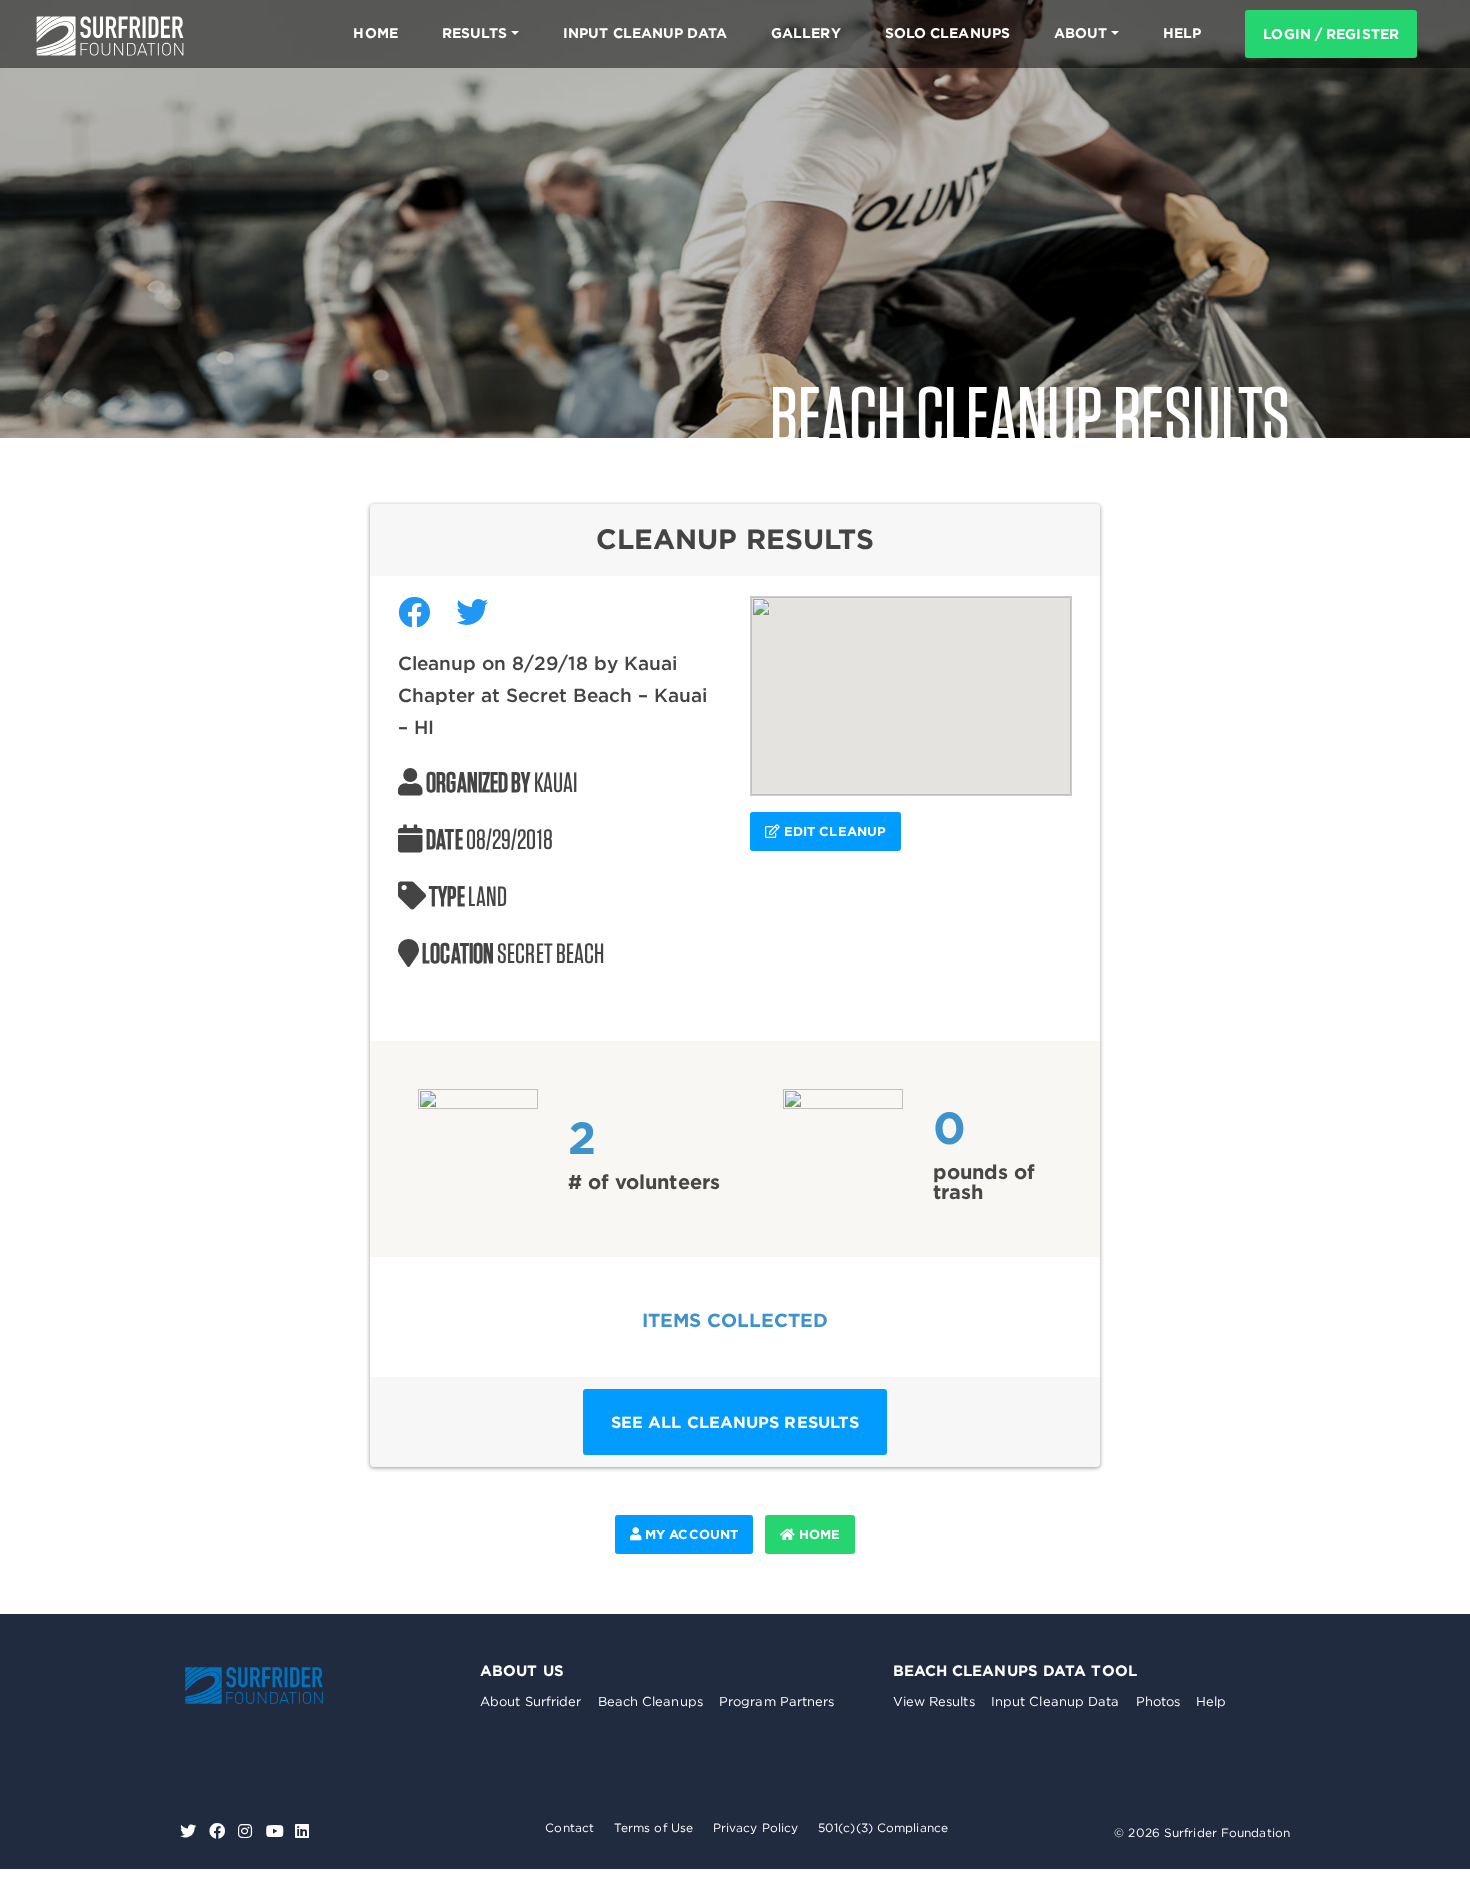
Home (375, 33)
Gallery (806, 33)
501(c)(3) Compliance (883, 1827)
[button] (911, 684)
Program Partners (777, 1701)
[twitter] (190, 1831)
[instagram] (247, 1831)
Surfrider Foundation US (110, 36)
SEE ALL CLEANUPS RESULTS (735, 1422)
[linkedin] (302, 1831)
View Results (934, 1701)
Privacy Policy (755, 1827)
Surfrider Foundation (275, 1685)
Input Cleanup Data (645, 33)
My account (689, 1534)
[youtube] (275, 1831)
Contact (569, 1827)
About (1081, 33)
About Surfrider (531, 1701)
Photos (1158, 1701)
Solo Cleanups (947, 33)
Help (1211, 1701)
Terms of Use (653, 1827)
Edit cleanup (833, 831)
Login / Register (1331, 34)
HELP (1182, 33)
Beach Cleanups (650, 1701)
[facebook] (219, 1831)
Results (475, 33)
